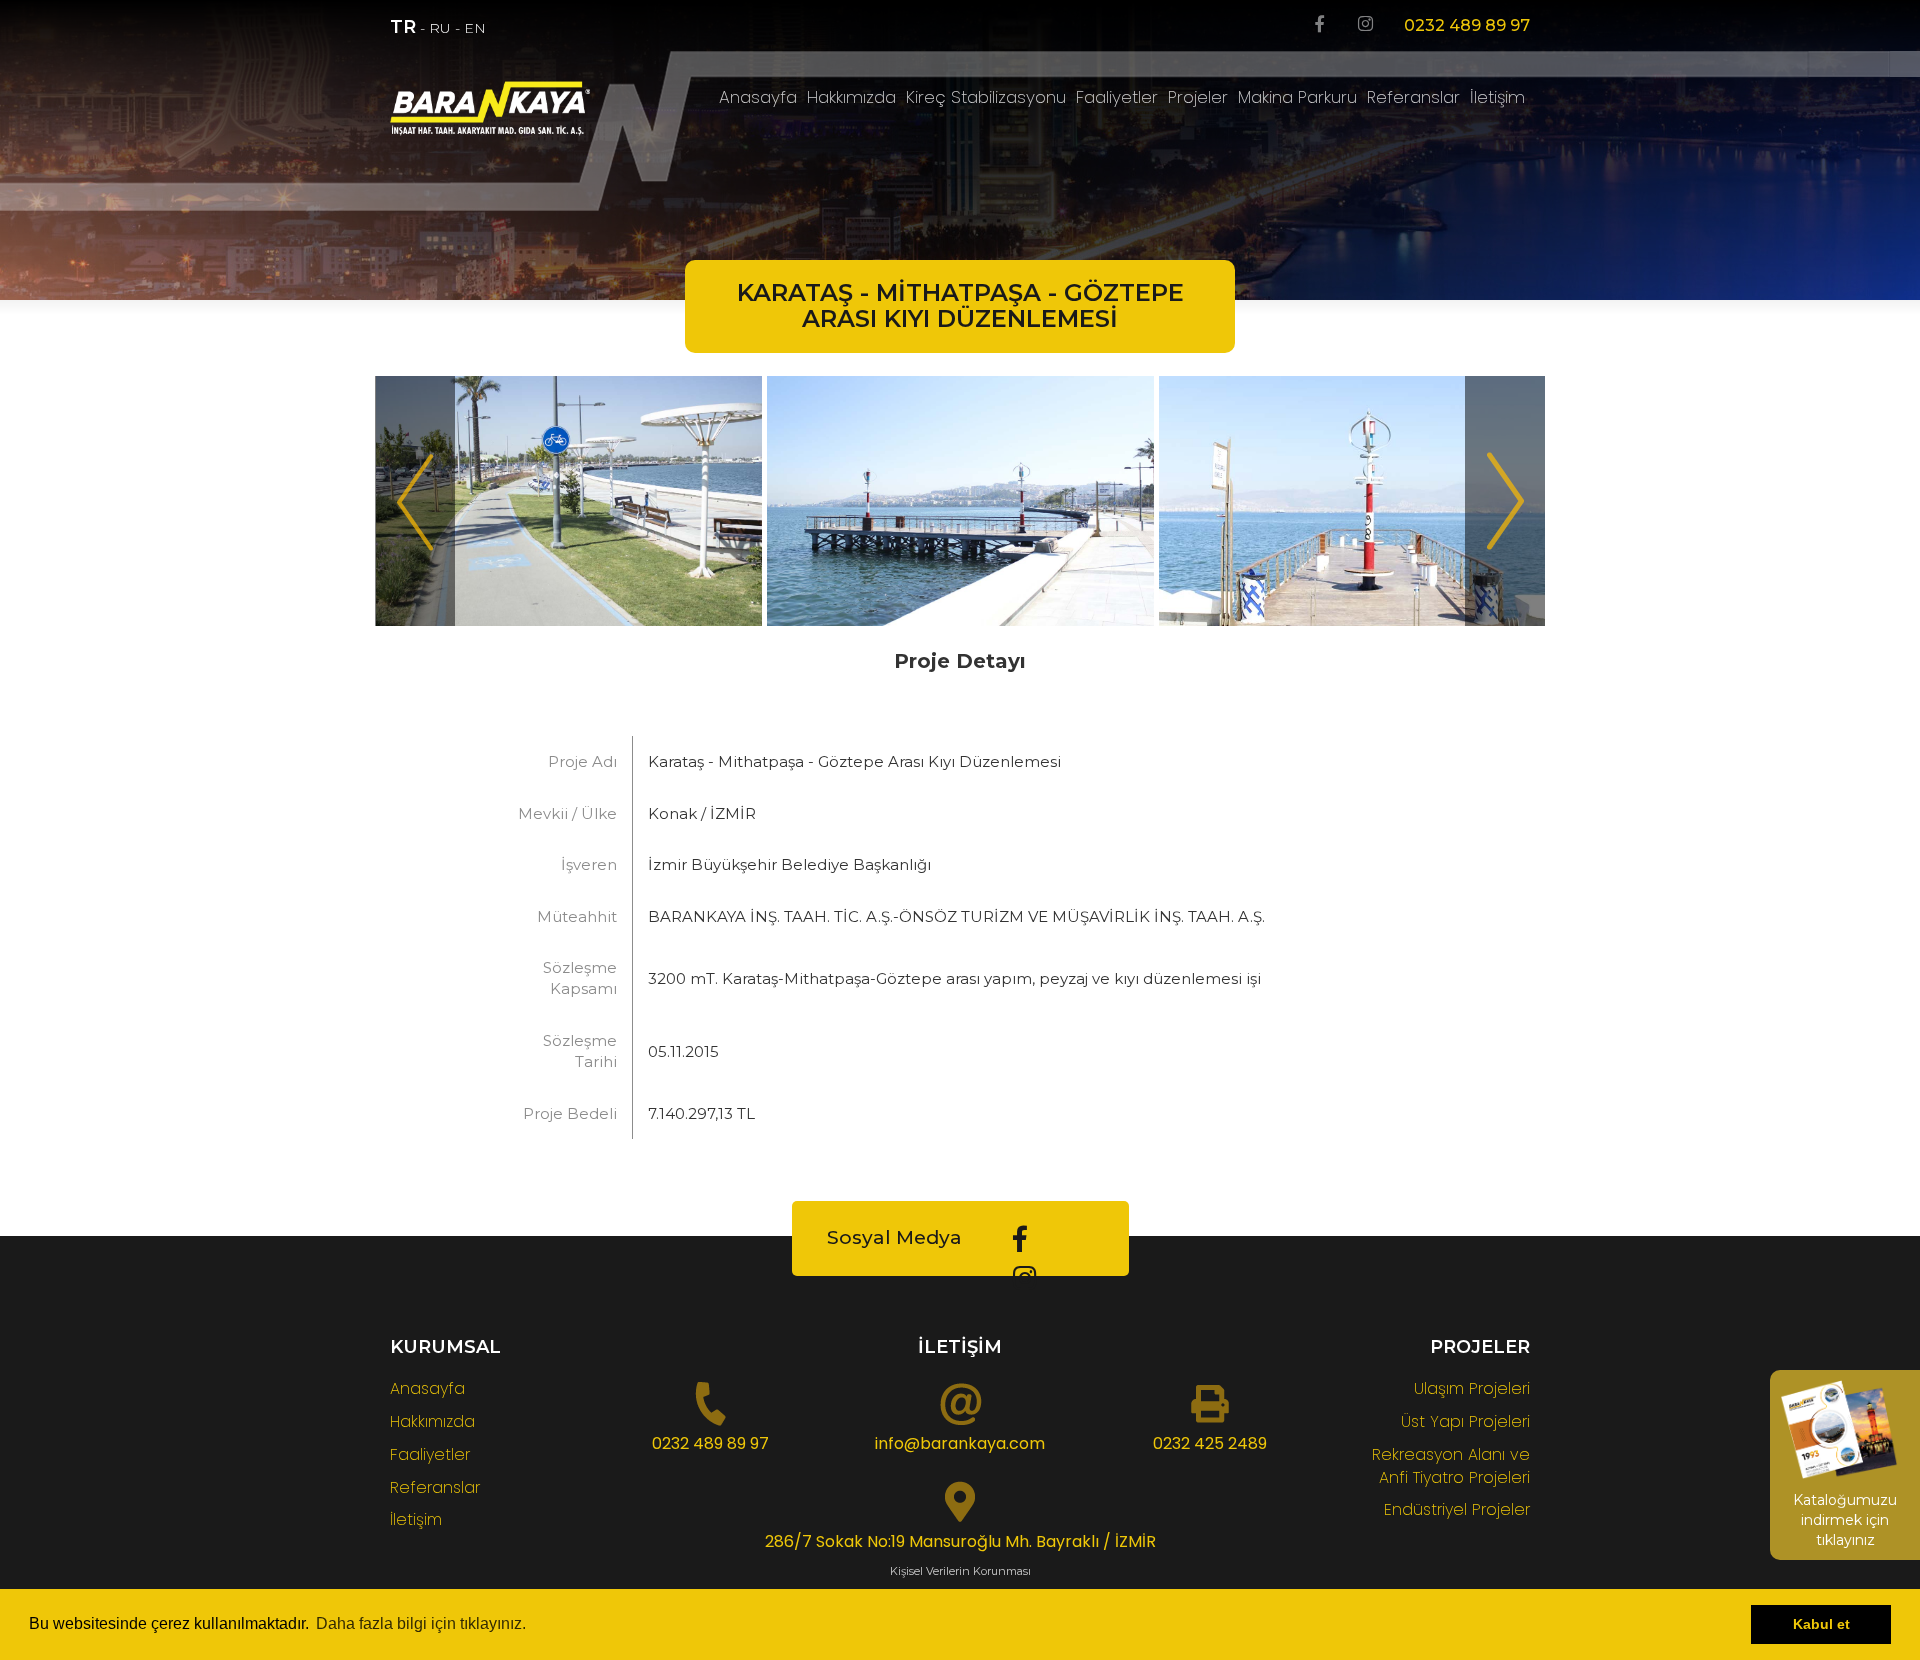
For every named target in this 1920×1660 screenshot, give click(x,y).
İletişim (1497, 97)
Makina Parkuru (1297, 97)
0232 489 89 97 (1467, 25)
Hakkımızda (851, 97)
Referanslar (1413, 97)
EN (475, 28)
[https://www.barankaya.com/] (521, 108)
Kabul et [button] (1821, 1624)
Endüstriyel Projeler (1457, 1509)
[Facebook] (1319, 25)
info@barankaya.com (960, 1443)
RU (440, 28)
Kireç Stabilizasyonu (986, 97)
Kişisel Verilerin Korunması (960, 1571)
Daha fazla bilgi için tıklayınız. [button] (421, 1623)
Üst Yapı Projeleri (1465, 1421)
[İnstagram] (1365, 25)
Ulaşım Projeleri (1472, 1388)
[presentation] (415, 501)
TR (403, 27)
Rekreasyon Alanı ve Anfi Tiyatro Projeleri (1451, 1466)
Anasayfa (758, 97)
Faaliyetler (1117, 97)
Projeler (1198, 97)
